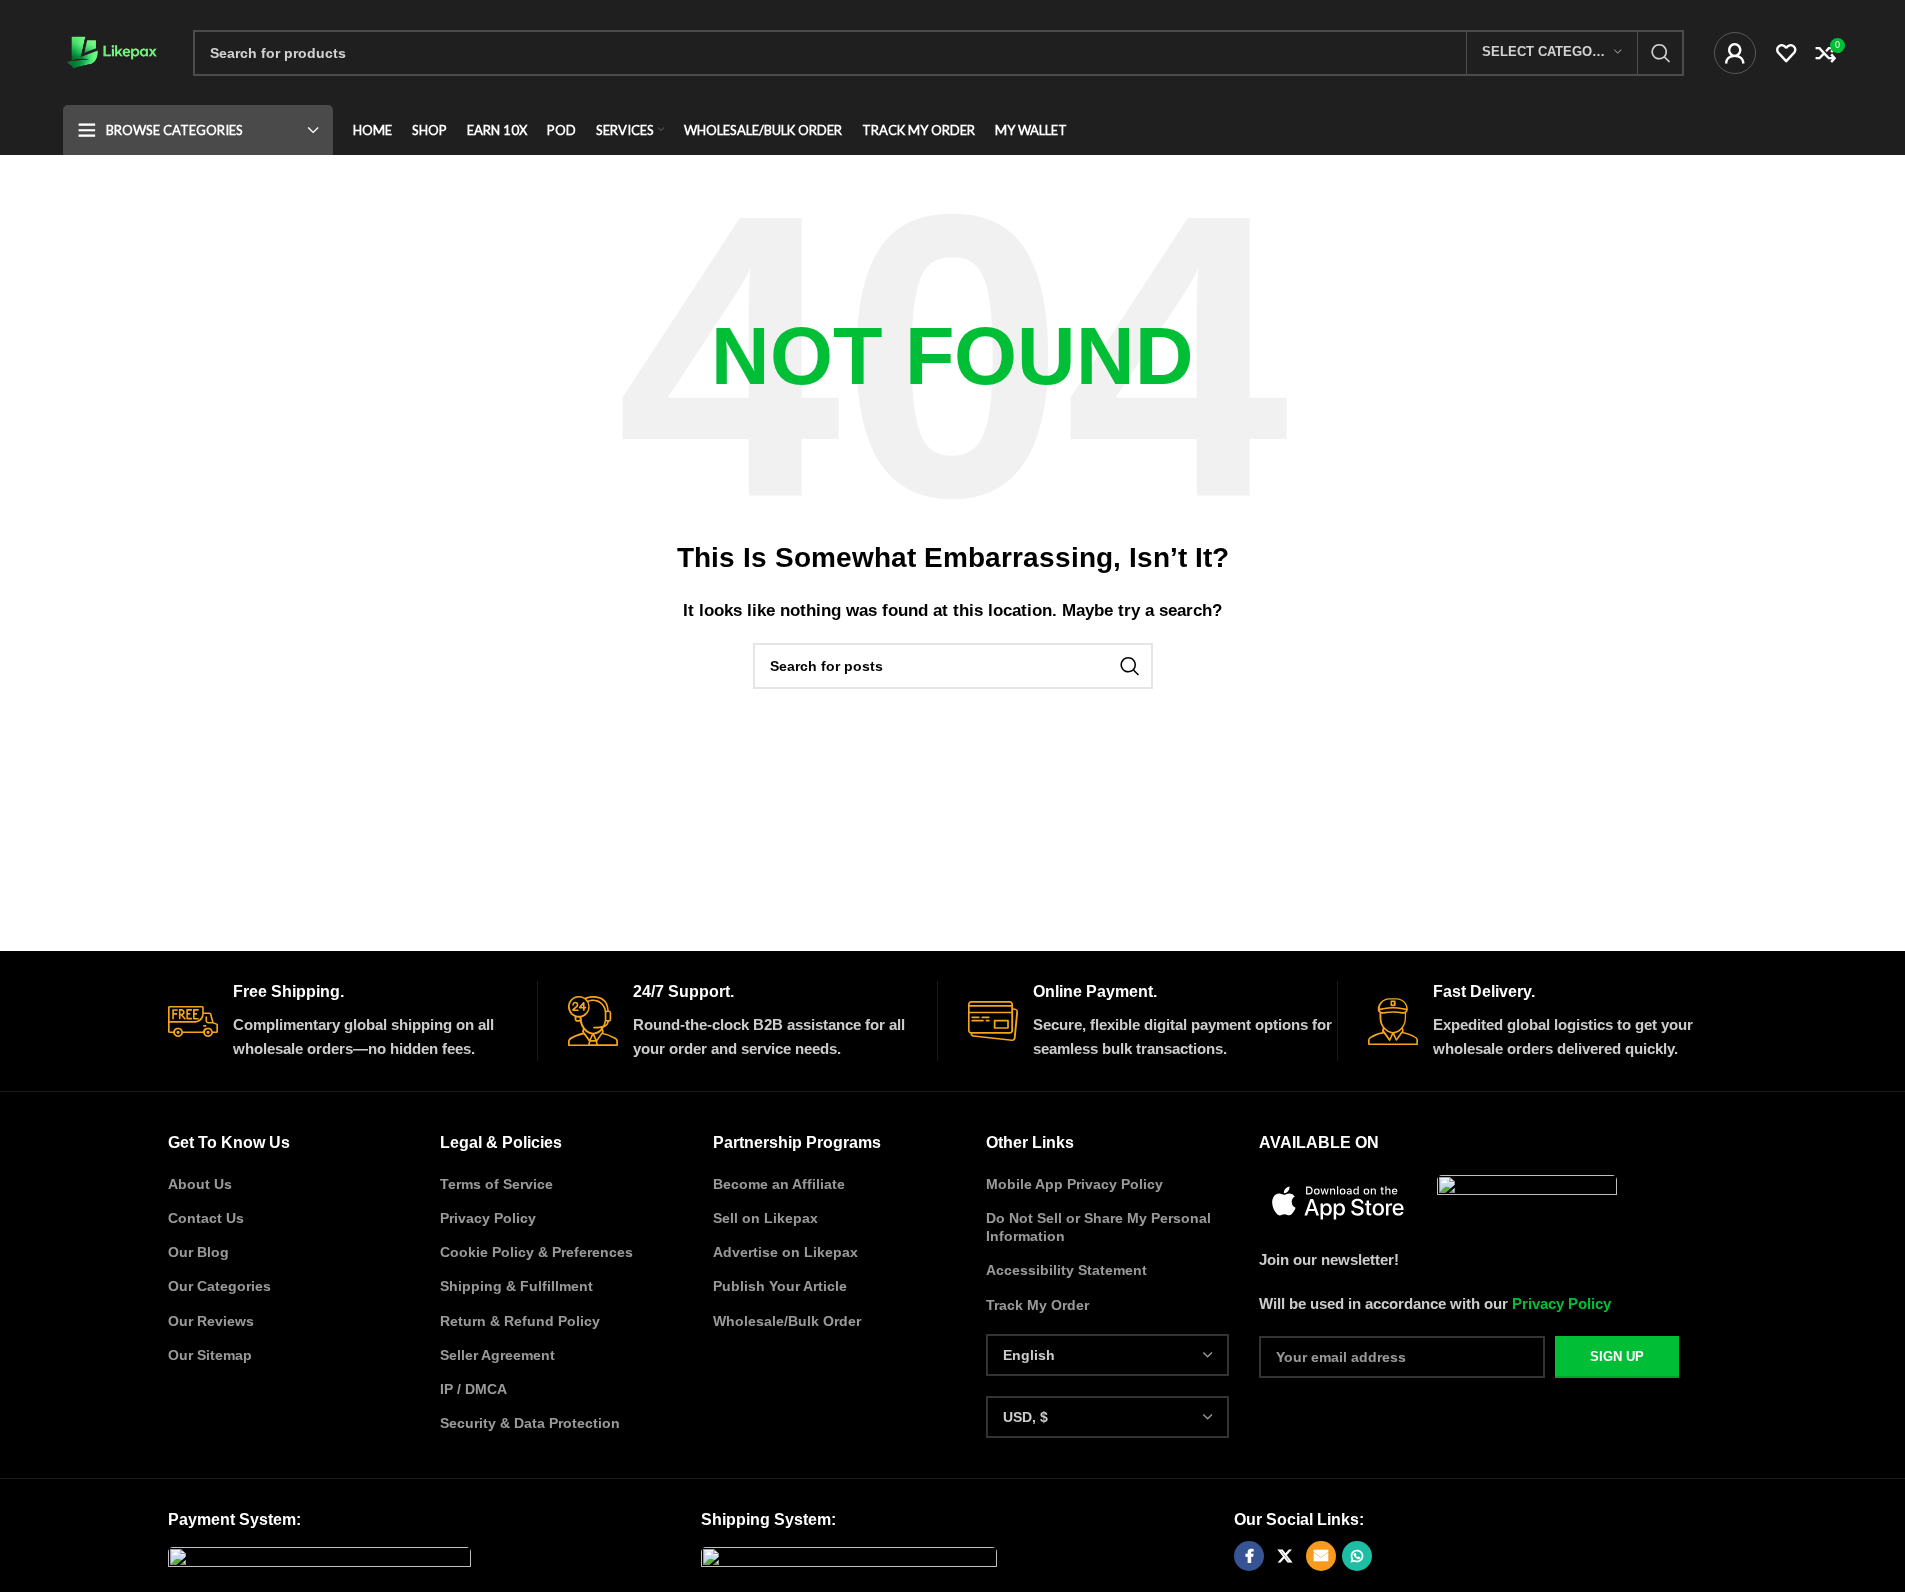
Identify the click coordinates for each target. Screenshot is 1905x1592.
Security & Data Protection (530, 1423)
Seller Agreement (497, 1355)
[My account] (1735, 53)
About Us (200, 1184)
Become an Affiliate (779, 1184)
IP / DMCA (473, 1389)
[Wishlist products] (1786, 53)
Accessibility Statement (1066, 1270)
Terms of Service (496, 1184)
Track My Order (1037, 1305)
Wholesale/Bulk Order (787, 1321)
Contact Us (206, 1218)
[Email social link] (1321, 1556)
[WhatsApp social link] (1357, 1556)
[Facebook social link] (1249, 1556)
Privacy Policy (488, 1218)
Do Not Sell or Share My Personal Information (1098, 1227)
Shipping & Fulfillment (516, 1286)
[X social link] (1285, 1556)
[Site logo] (113, 50)
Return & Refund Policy (520, 1321)
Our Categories (219, 1286)
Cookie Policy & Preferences (536, 1252)
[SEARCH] (1661, 53)
